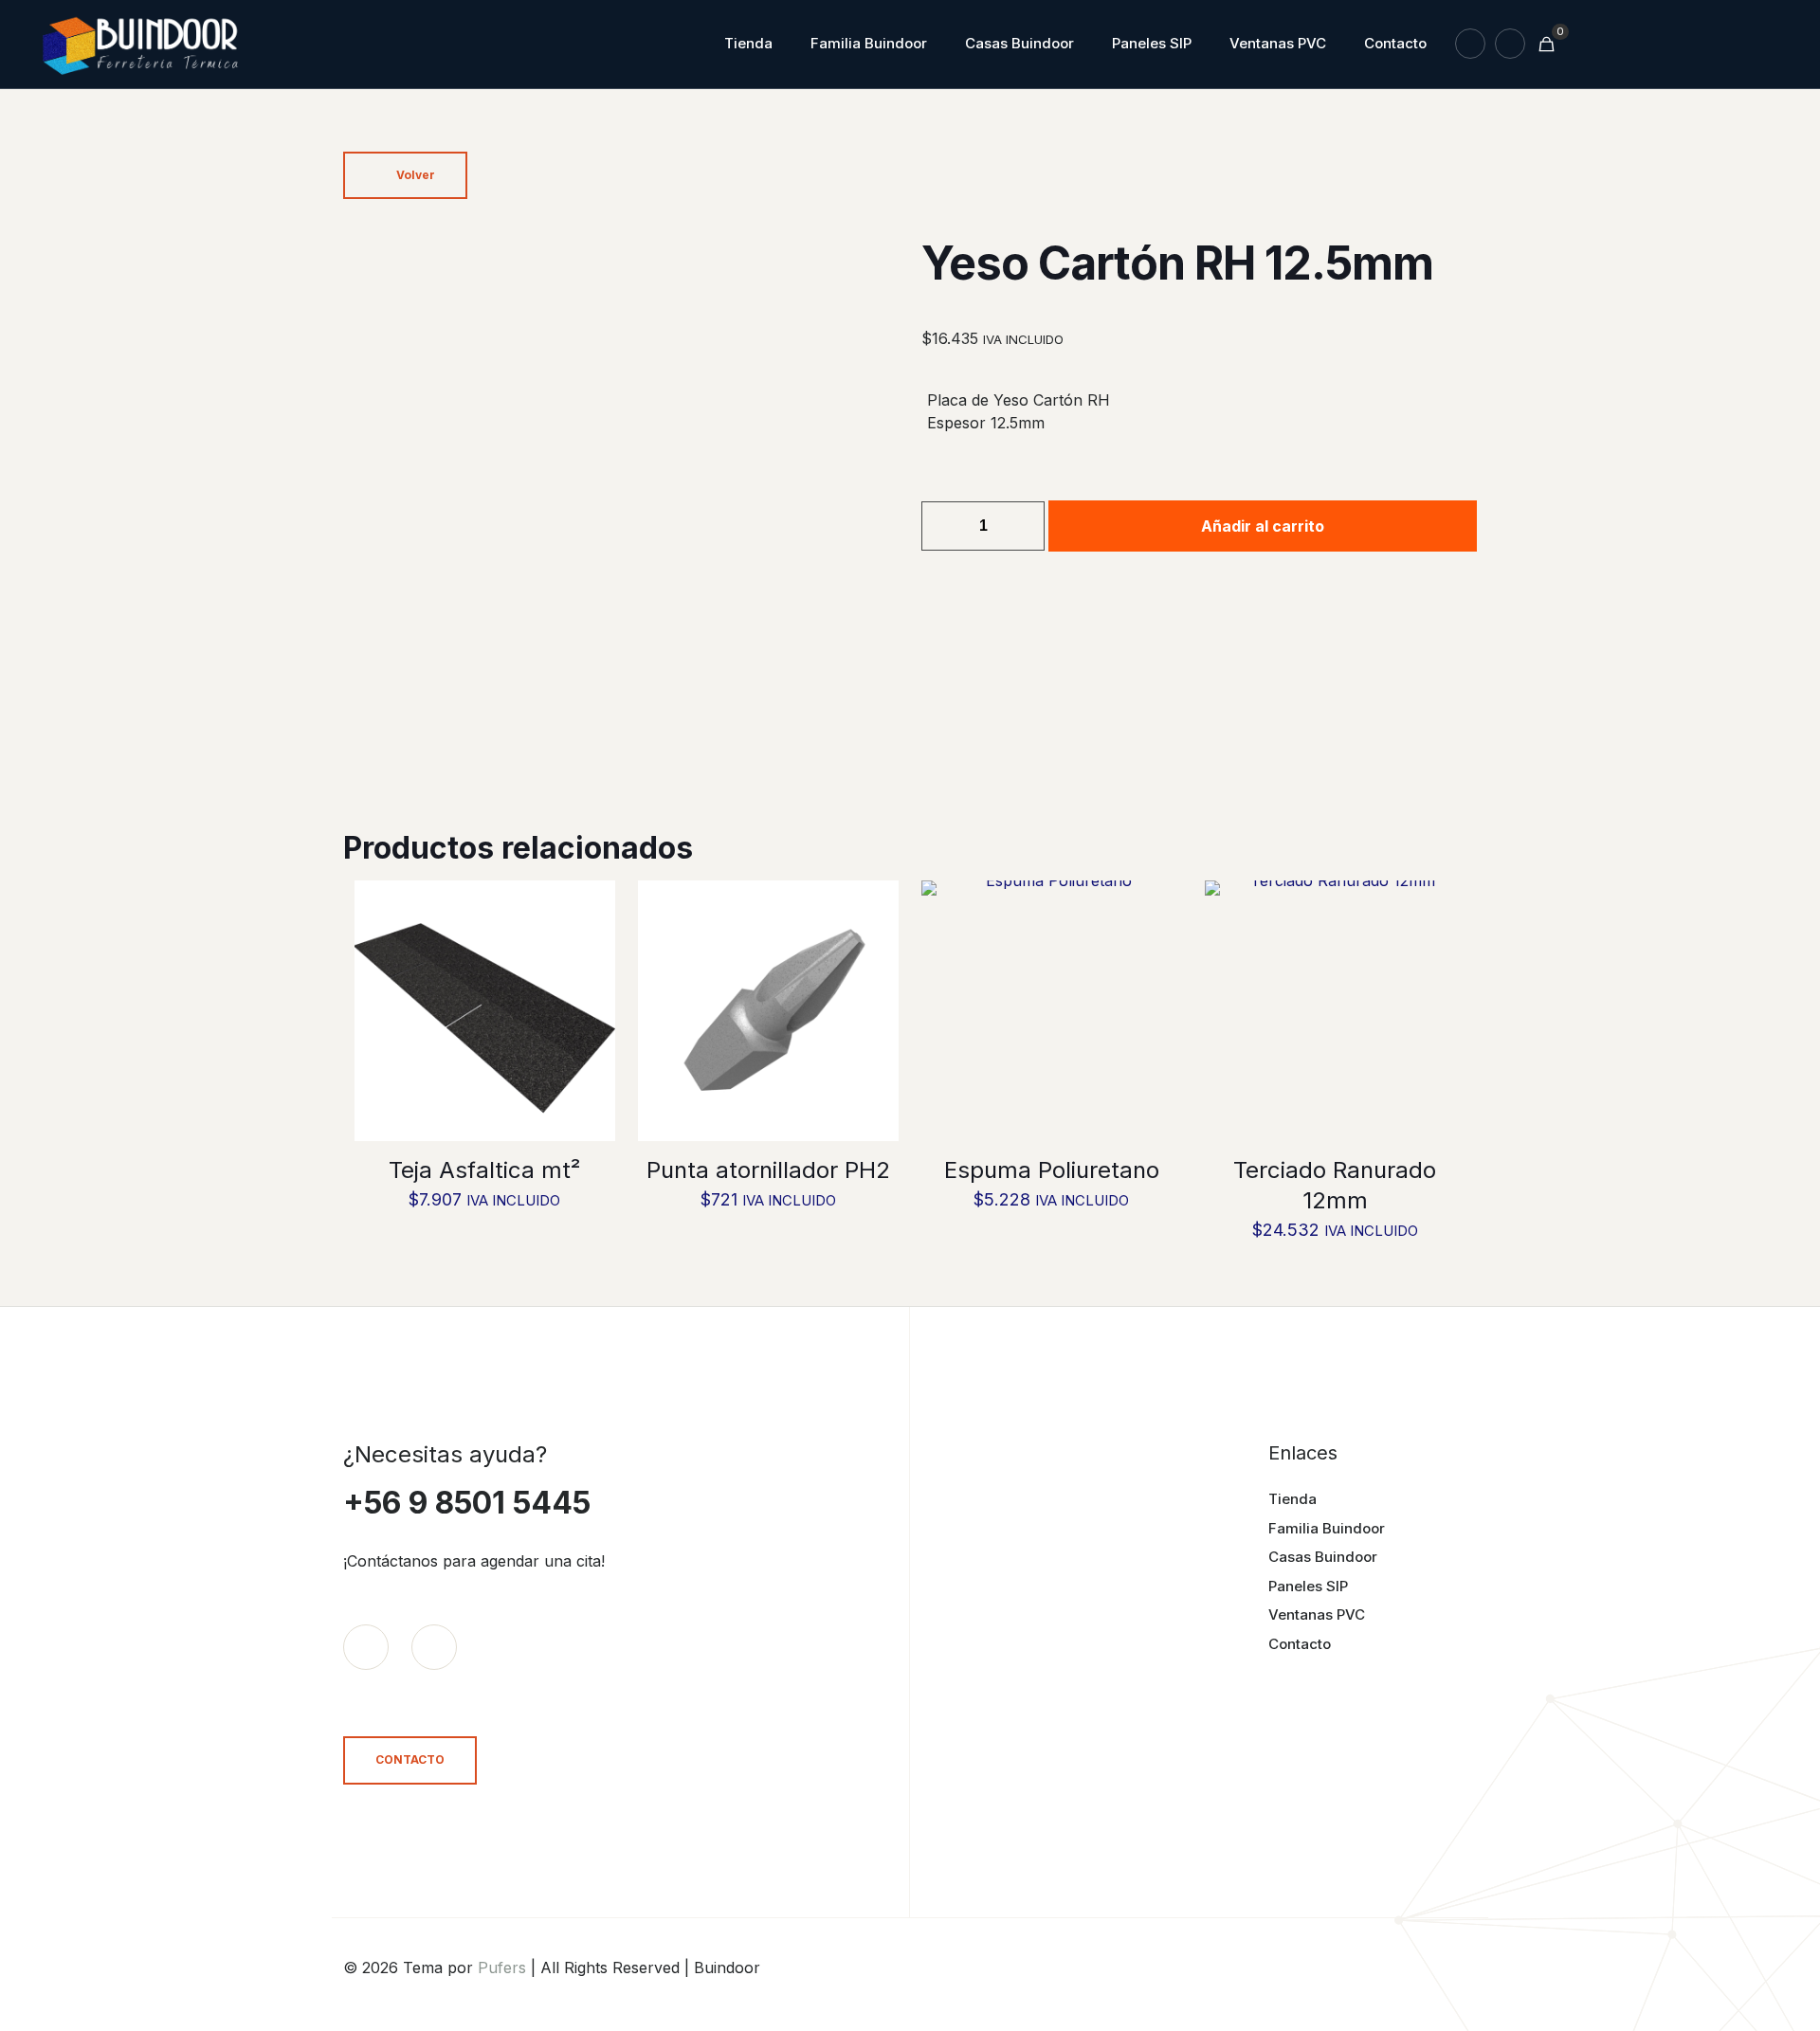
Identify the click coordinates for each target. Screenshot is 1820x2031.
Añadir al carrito (1263, 526)
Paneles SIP (1308, 1586)
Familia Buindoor (1327, 1528)
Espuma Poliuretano (1052, 1170)
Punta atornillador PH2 (768, 1170)
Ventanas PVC (1317, 1614)
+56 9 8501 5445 (467, 1503)
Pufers (502, 1968)
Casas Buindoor (1323, 1557)
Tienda (1292, 1499)
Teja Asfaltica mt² (484, 1170)
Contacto (1300, 1644)
